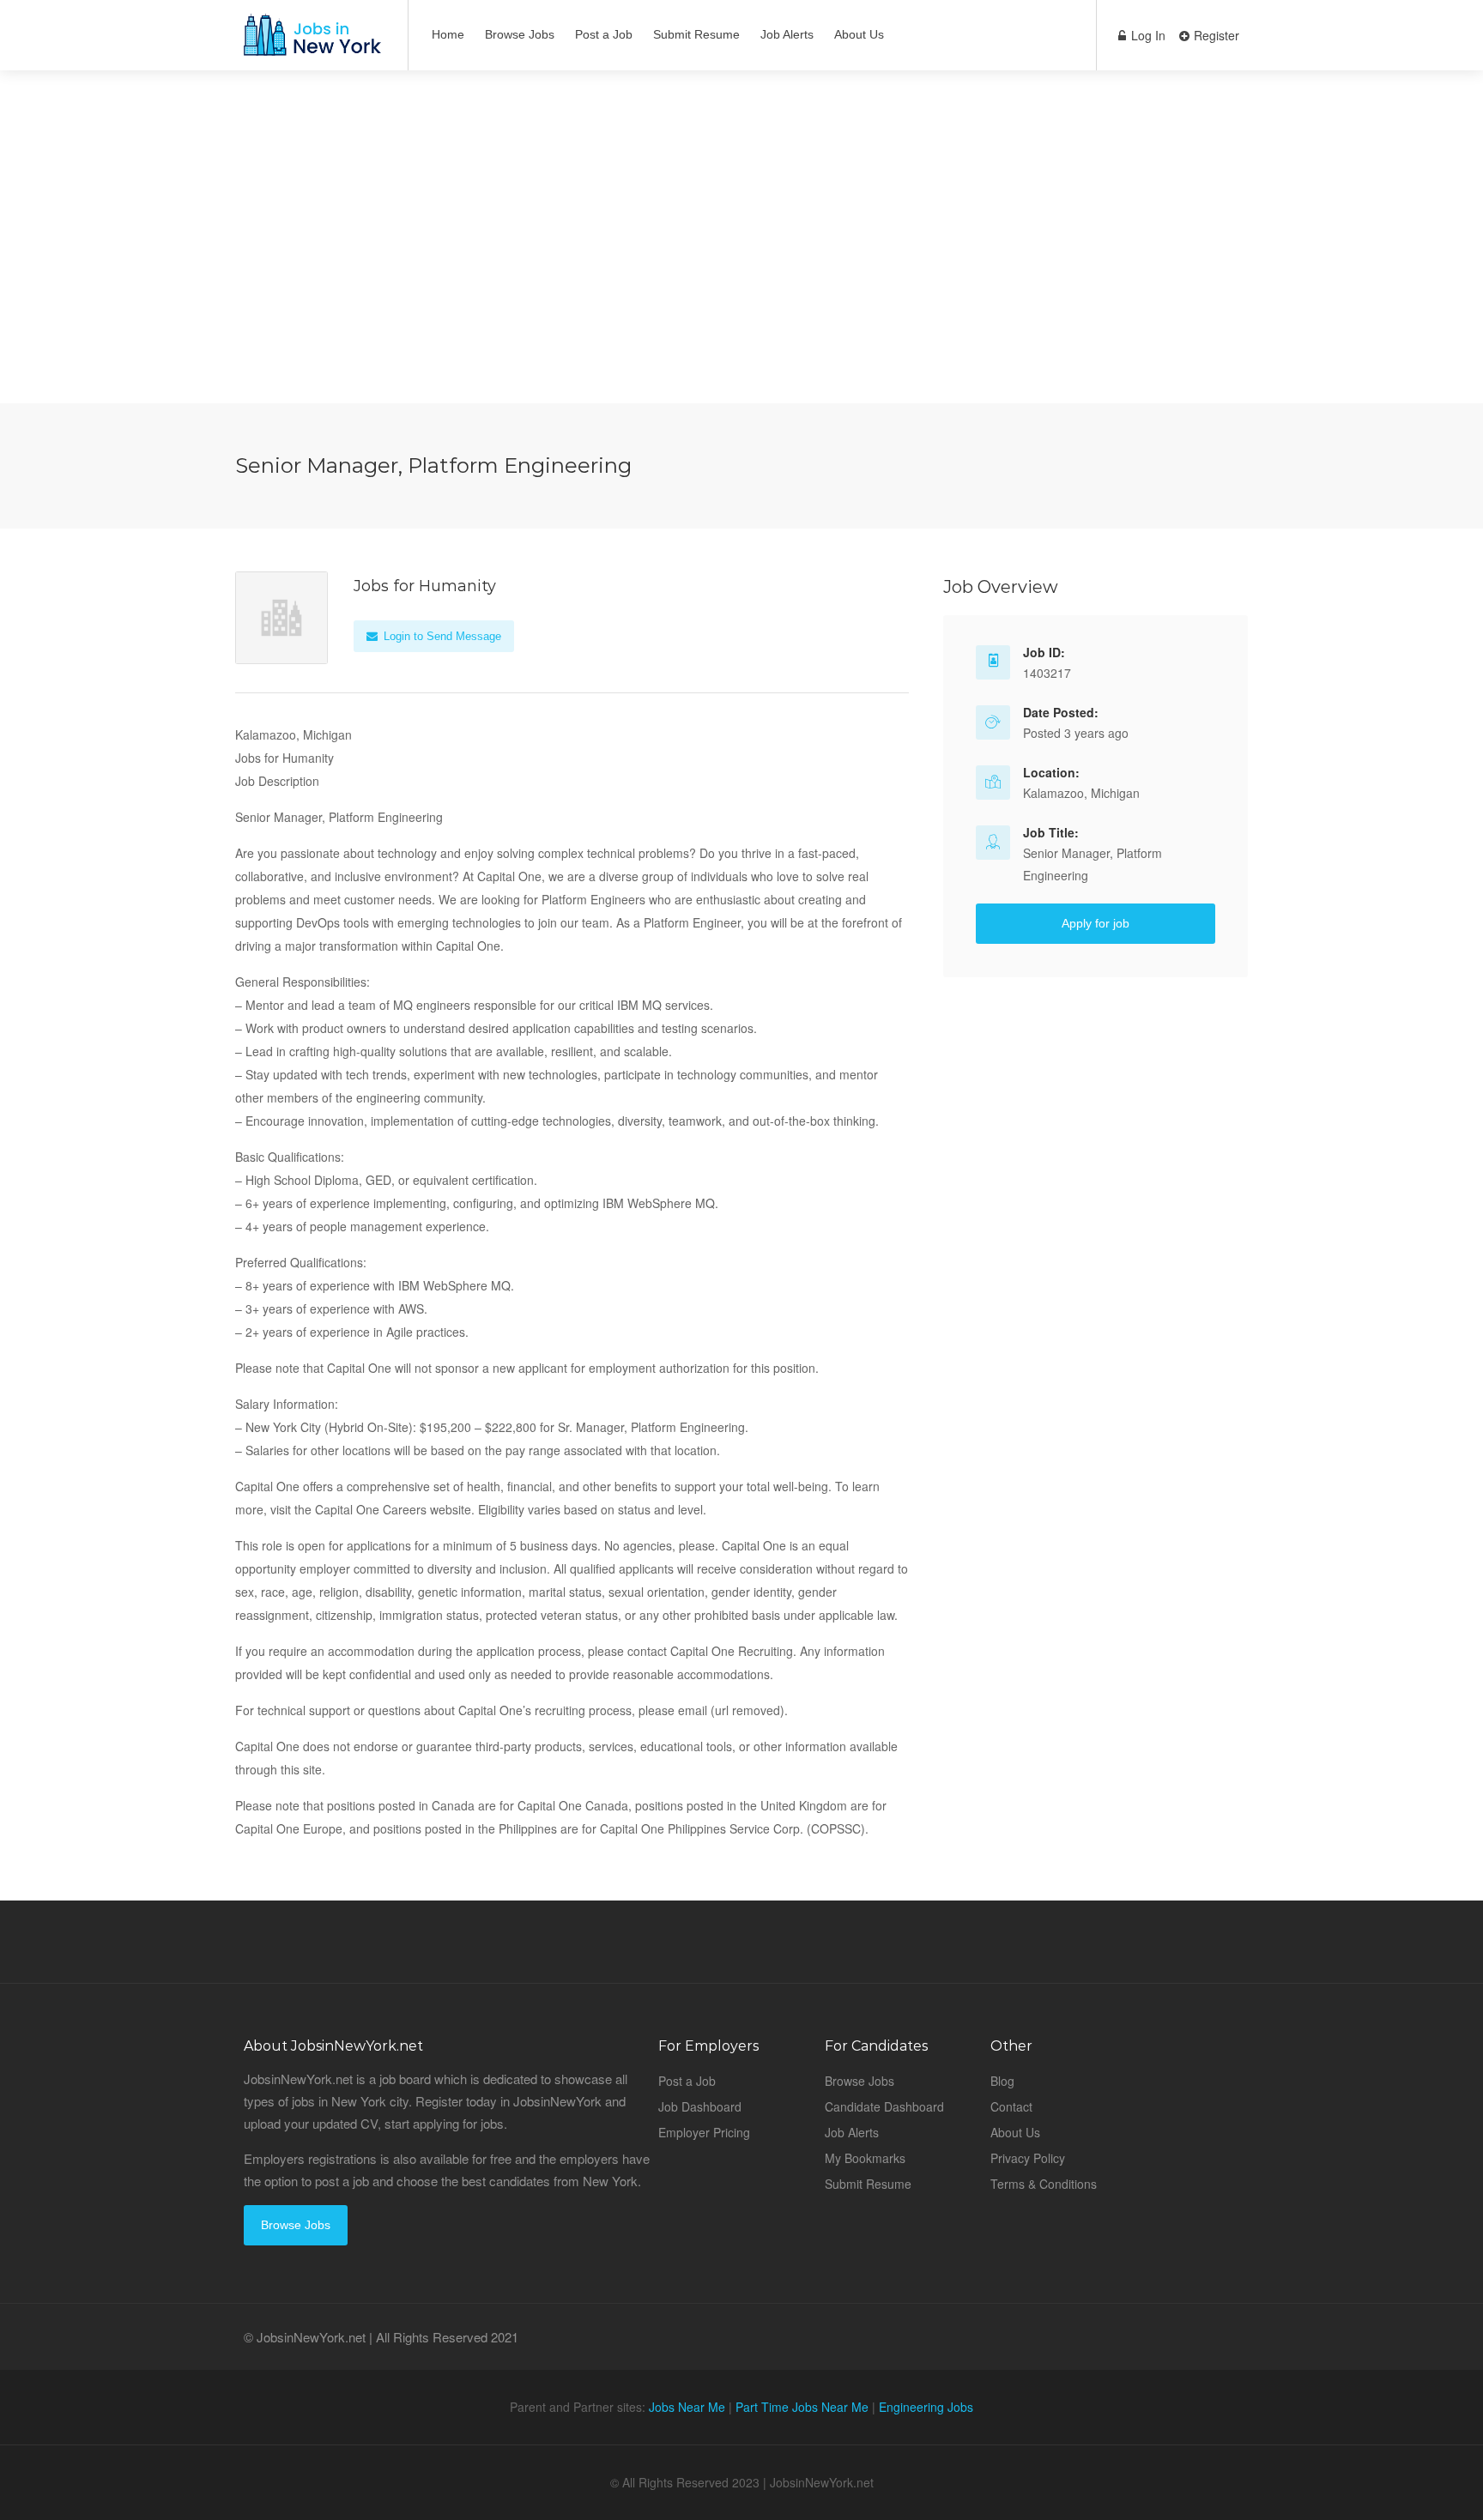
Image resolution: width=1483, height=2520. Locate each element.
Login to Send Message (441, 636)
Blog (1002, 2081)
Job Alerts (787, 34)
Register (1215, 35)
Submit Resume (696, 34)
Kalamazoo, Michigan (1081, 793)
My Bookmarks (865, 2158)
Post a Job (604, 34)
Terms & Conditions (1044, 2184)
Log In (1147, 35)
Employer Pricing (704, 2132)
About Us (859, 34)
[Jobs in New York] (311, 43)
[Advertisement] (741, 283)
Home (448, 34)
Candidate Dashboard (884, 2106)
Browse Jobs (520, 34)
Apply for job (1096, 923)
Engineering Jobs (926, 2407)
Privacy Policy (1028, 2158)
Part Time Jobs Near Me (802, 2407)
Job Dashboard (700, 2106)
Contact (1011, 2106)
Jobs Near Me (687, 2407)
